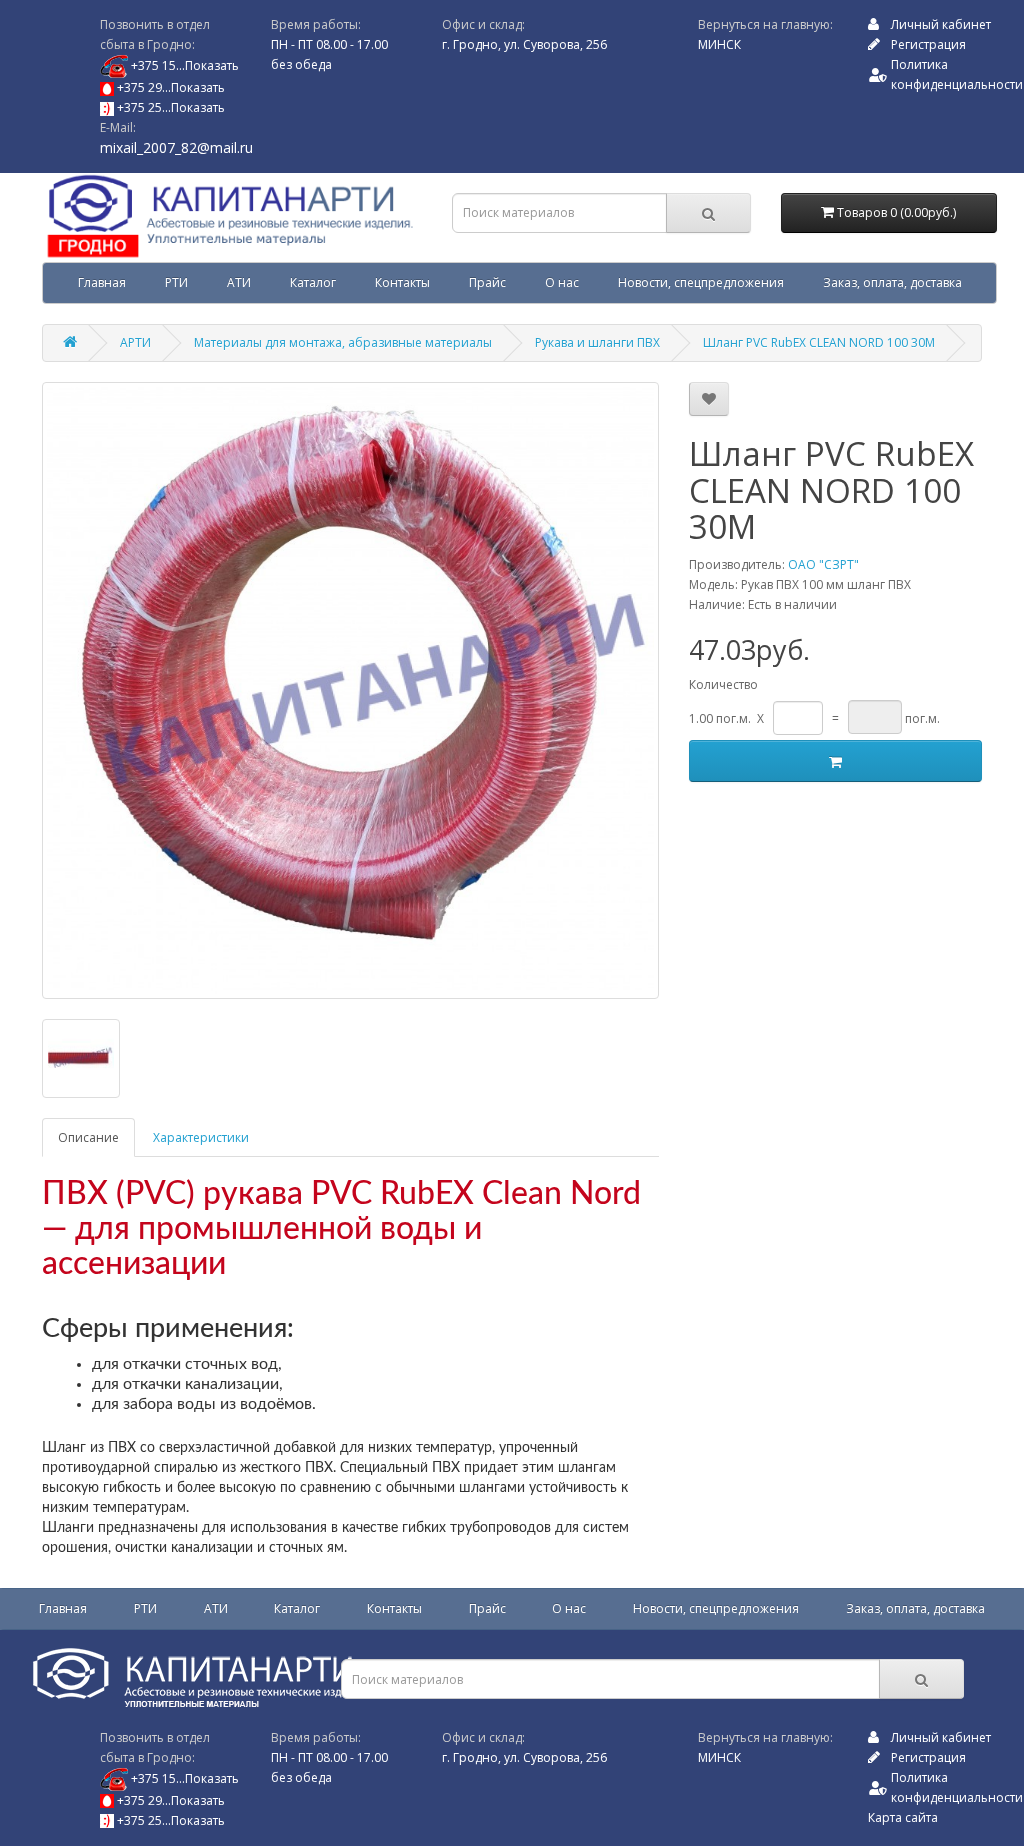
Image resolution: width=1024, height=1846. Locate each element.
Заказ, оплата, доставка (892, 282)
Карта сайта (903, 1817)
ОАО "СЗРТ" (823, 564)
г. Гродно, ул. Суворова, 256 (524, 44)
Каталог (313, 282)
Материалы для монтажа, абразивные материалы (343, 342)
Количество (723, 684)
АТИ (239, 282)
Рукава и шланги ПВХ (597, 342)
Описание (88, 1137)
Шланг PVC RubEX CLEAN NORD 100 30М (819, 342)
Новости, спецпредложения (701, 282)
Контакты (402, 282)
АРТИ (135, 342)
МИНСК (719, 44)
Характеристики (201, 1137)
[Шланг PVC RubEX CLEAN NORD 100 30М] (350, 690)
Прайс (487, 282)
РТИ (176, 282)
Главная (102, 282)
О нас (562, 282)
